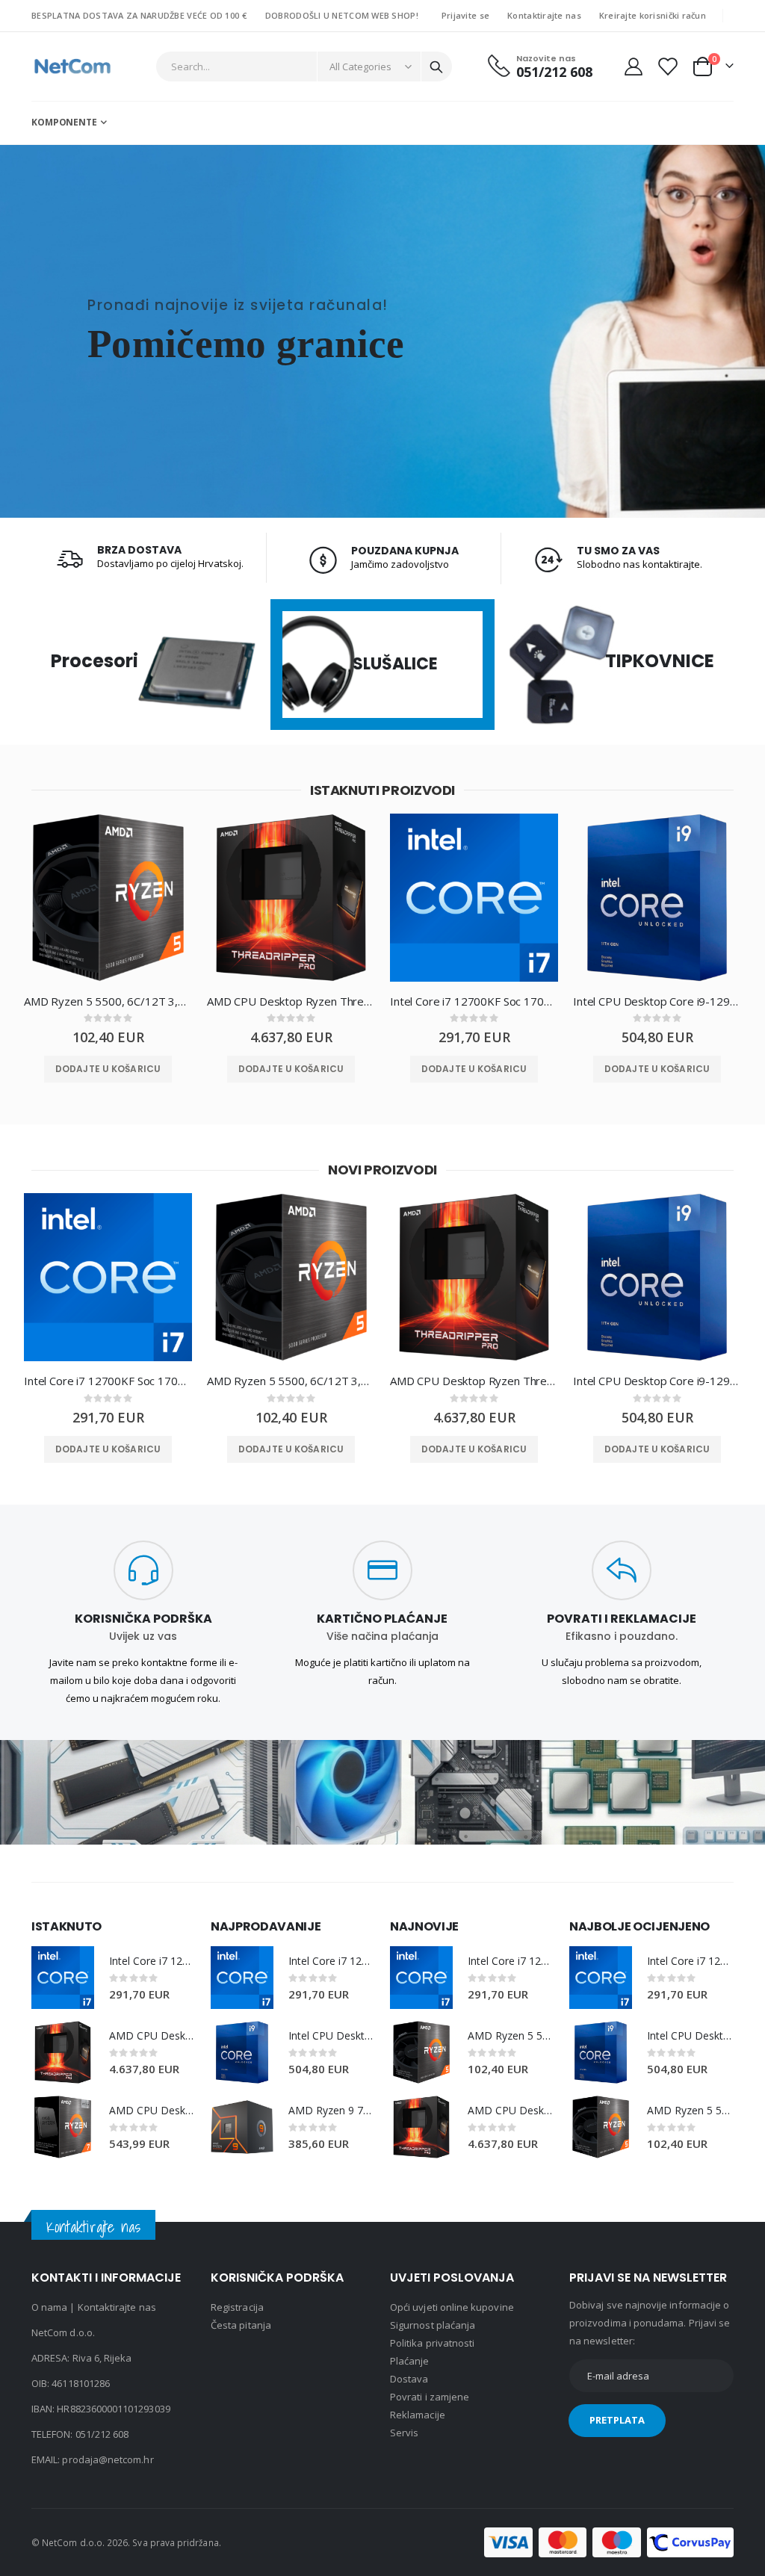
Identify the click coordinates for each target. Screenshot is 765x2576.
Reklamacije (418, 2415)
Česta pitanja (241, 2325)
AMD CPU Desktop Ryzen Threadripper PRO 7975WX (291, 1001)
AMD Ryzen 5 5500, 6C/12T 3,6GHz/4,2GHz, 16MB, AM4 (108, 1001)
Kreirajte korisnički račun (653, 15)
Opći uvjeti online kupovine (452, 2307)
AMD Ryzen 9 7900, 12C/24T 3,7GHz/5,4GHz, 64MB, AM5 (332, 2110)
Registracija (237, 2307)
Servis (404, 2433)
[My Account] (633, 66)
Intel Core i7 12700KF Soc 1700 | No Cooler (474, 1001)
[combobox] (304, 66)
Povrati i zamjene (430, 2397)
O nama (49, 2307)
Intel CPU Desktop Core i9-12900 (657, 1001)
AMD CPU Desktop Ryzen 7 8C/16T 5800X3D (152, 2110)
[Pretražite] (436, 67)
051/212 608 (102, 2434)
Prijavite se (465, 15)
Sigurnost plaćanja (433, 2325)
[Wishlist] (667, 66)
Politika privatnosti (432, 2343)
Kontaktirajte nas (544, 15)
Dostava (409, 2379)
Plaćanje (410, 2361)
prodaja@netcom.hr (108, 2459)
